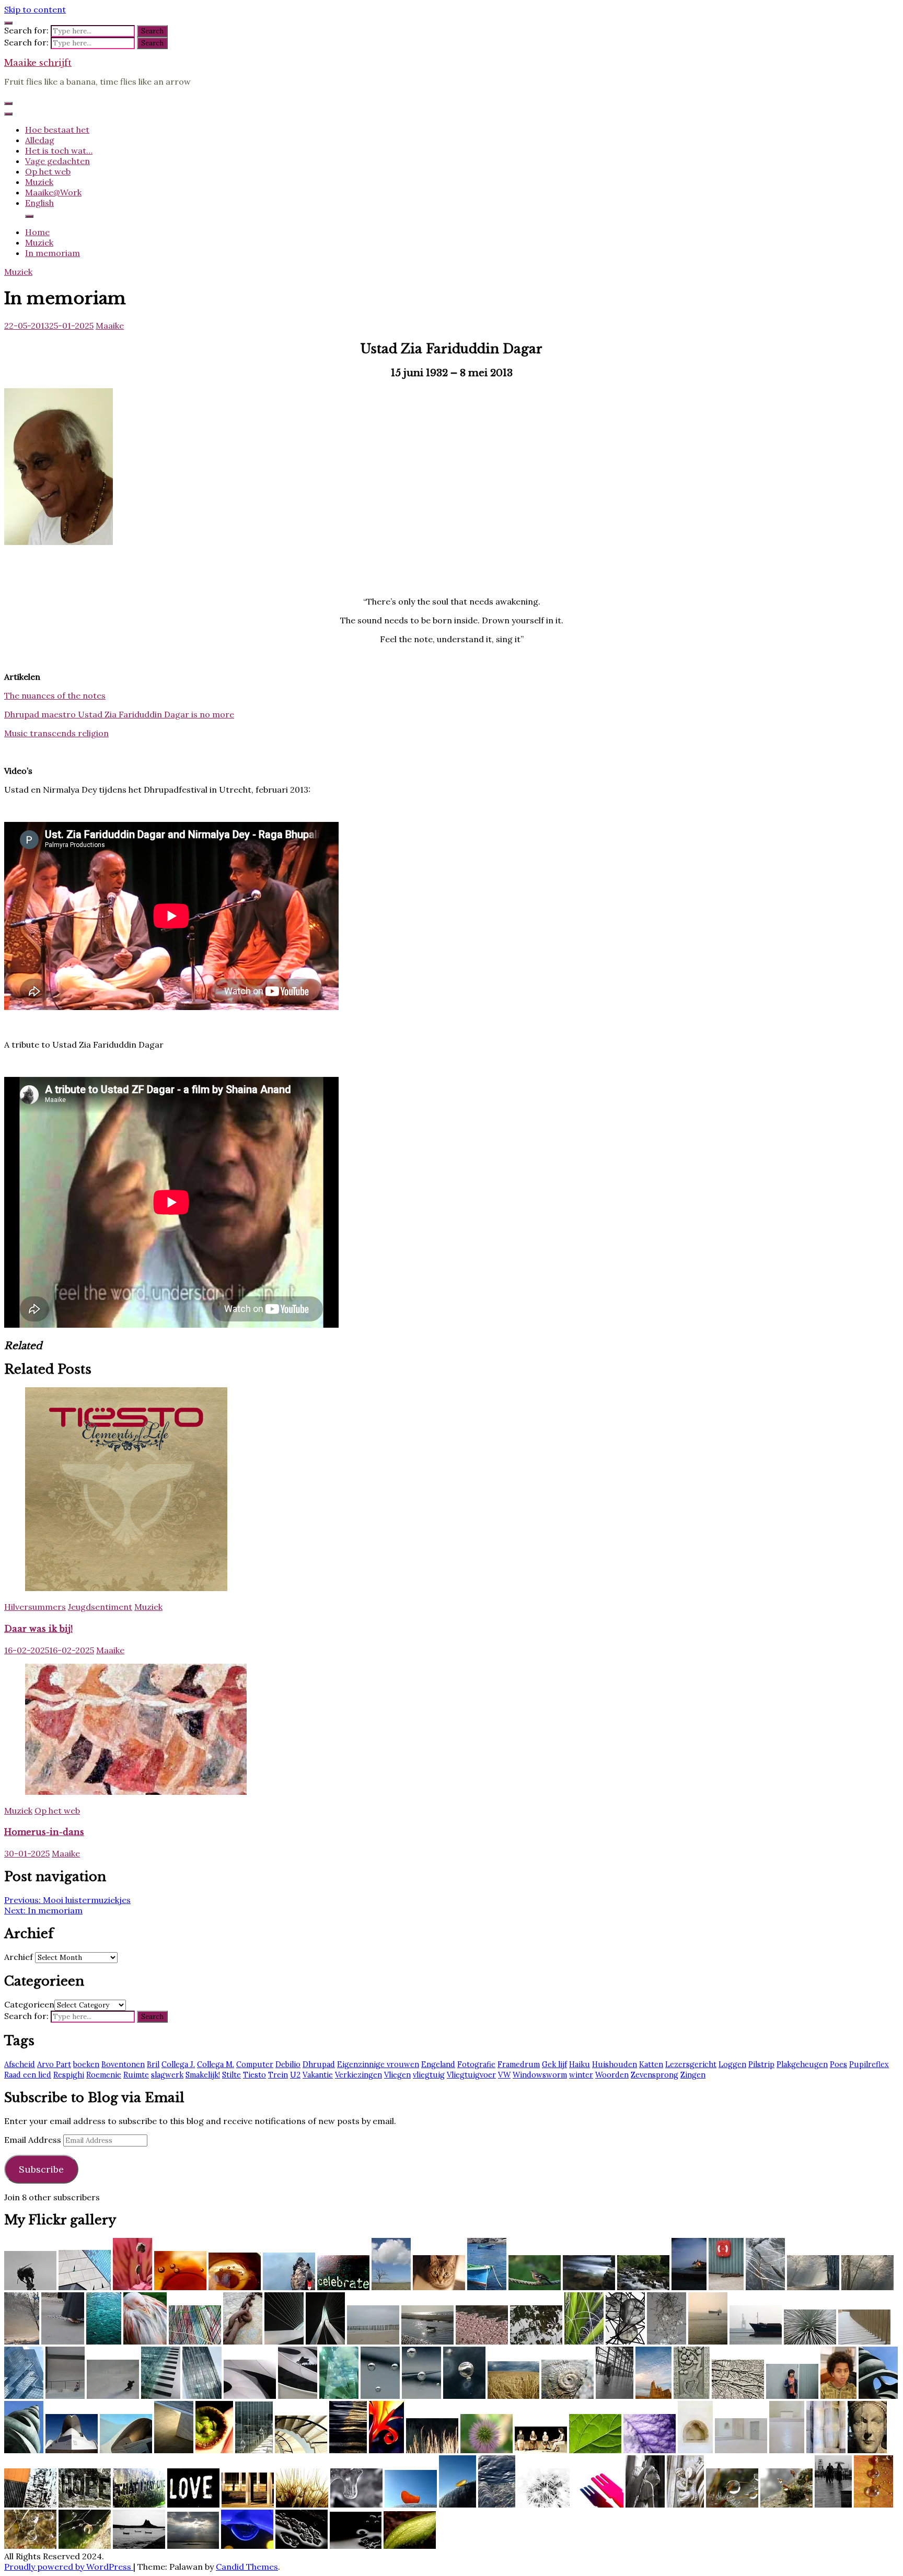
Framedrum (519, 2064)
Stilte (231, 2075)
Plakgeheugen (802, 2064)
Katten (651, 2064)
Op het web (48, 171)
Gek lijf (554, 2064)
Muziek (39, 182)
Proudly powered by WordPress (69, 2567)
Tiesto (254, 2075)
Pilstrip (761, 2064)
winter (581, 2075)
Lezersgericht (691, 2064)
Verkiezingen (358, 2075)
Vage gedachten (57, 161)
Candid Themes (247, 2567)
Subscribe (41, 2169)
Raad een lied (28, 2075)
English (39, 203)
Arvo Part (54, 2064)
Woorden (612, 2075)
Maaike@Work (53, 192)
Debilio (288, 2064)
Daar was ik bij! (38, 1629)
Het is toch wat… (59, 150)
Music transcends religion (56, 733)
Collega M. (216, 2064)
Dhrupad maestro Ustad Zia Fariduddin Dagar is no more (119, 714)
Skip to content (35, 9)
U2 (295, 2075)
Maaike (110, 326)
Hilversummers (35, 1607)
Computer (255, 2064)
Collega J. (178, 2064)
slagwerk (167, 2075)
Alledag (40, 140)
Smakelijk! (203, 2075)
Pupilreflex (869, 2064)
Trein (278, 2075)
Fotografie (476, 2064)
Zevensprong (655, 2075)
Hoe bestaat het (57, 130)
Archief (19, 1957)
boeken (86, 2064)
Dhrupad (319, 2064)
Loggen (732, 2064)
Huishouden (615, 2064)
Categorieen (29, 2004)
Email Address (34, 2140)
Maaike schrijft (38, 63)
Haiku (580, 2064)
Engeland (438, 2064)
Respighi (69, 2075)
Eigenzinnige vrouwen (378, 2064)
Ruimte (136, 2075)
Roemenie (104, 2075)
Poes (838, 2064)
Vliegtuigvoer (471, 2075)
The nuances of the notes (55, 695)
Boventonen (123, 2064)
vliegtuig (429, 2075)
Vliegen (397, 2075)
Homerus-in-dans (44, 1832)
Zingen (693, 2075)
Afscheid (20, 2064)
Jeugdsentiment (100, 1607)
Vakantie (318, 2075)
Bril (153, 2064)
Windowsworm (540, 2075)
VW (504, 2075)
